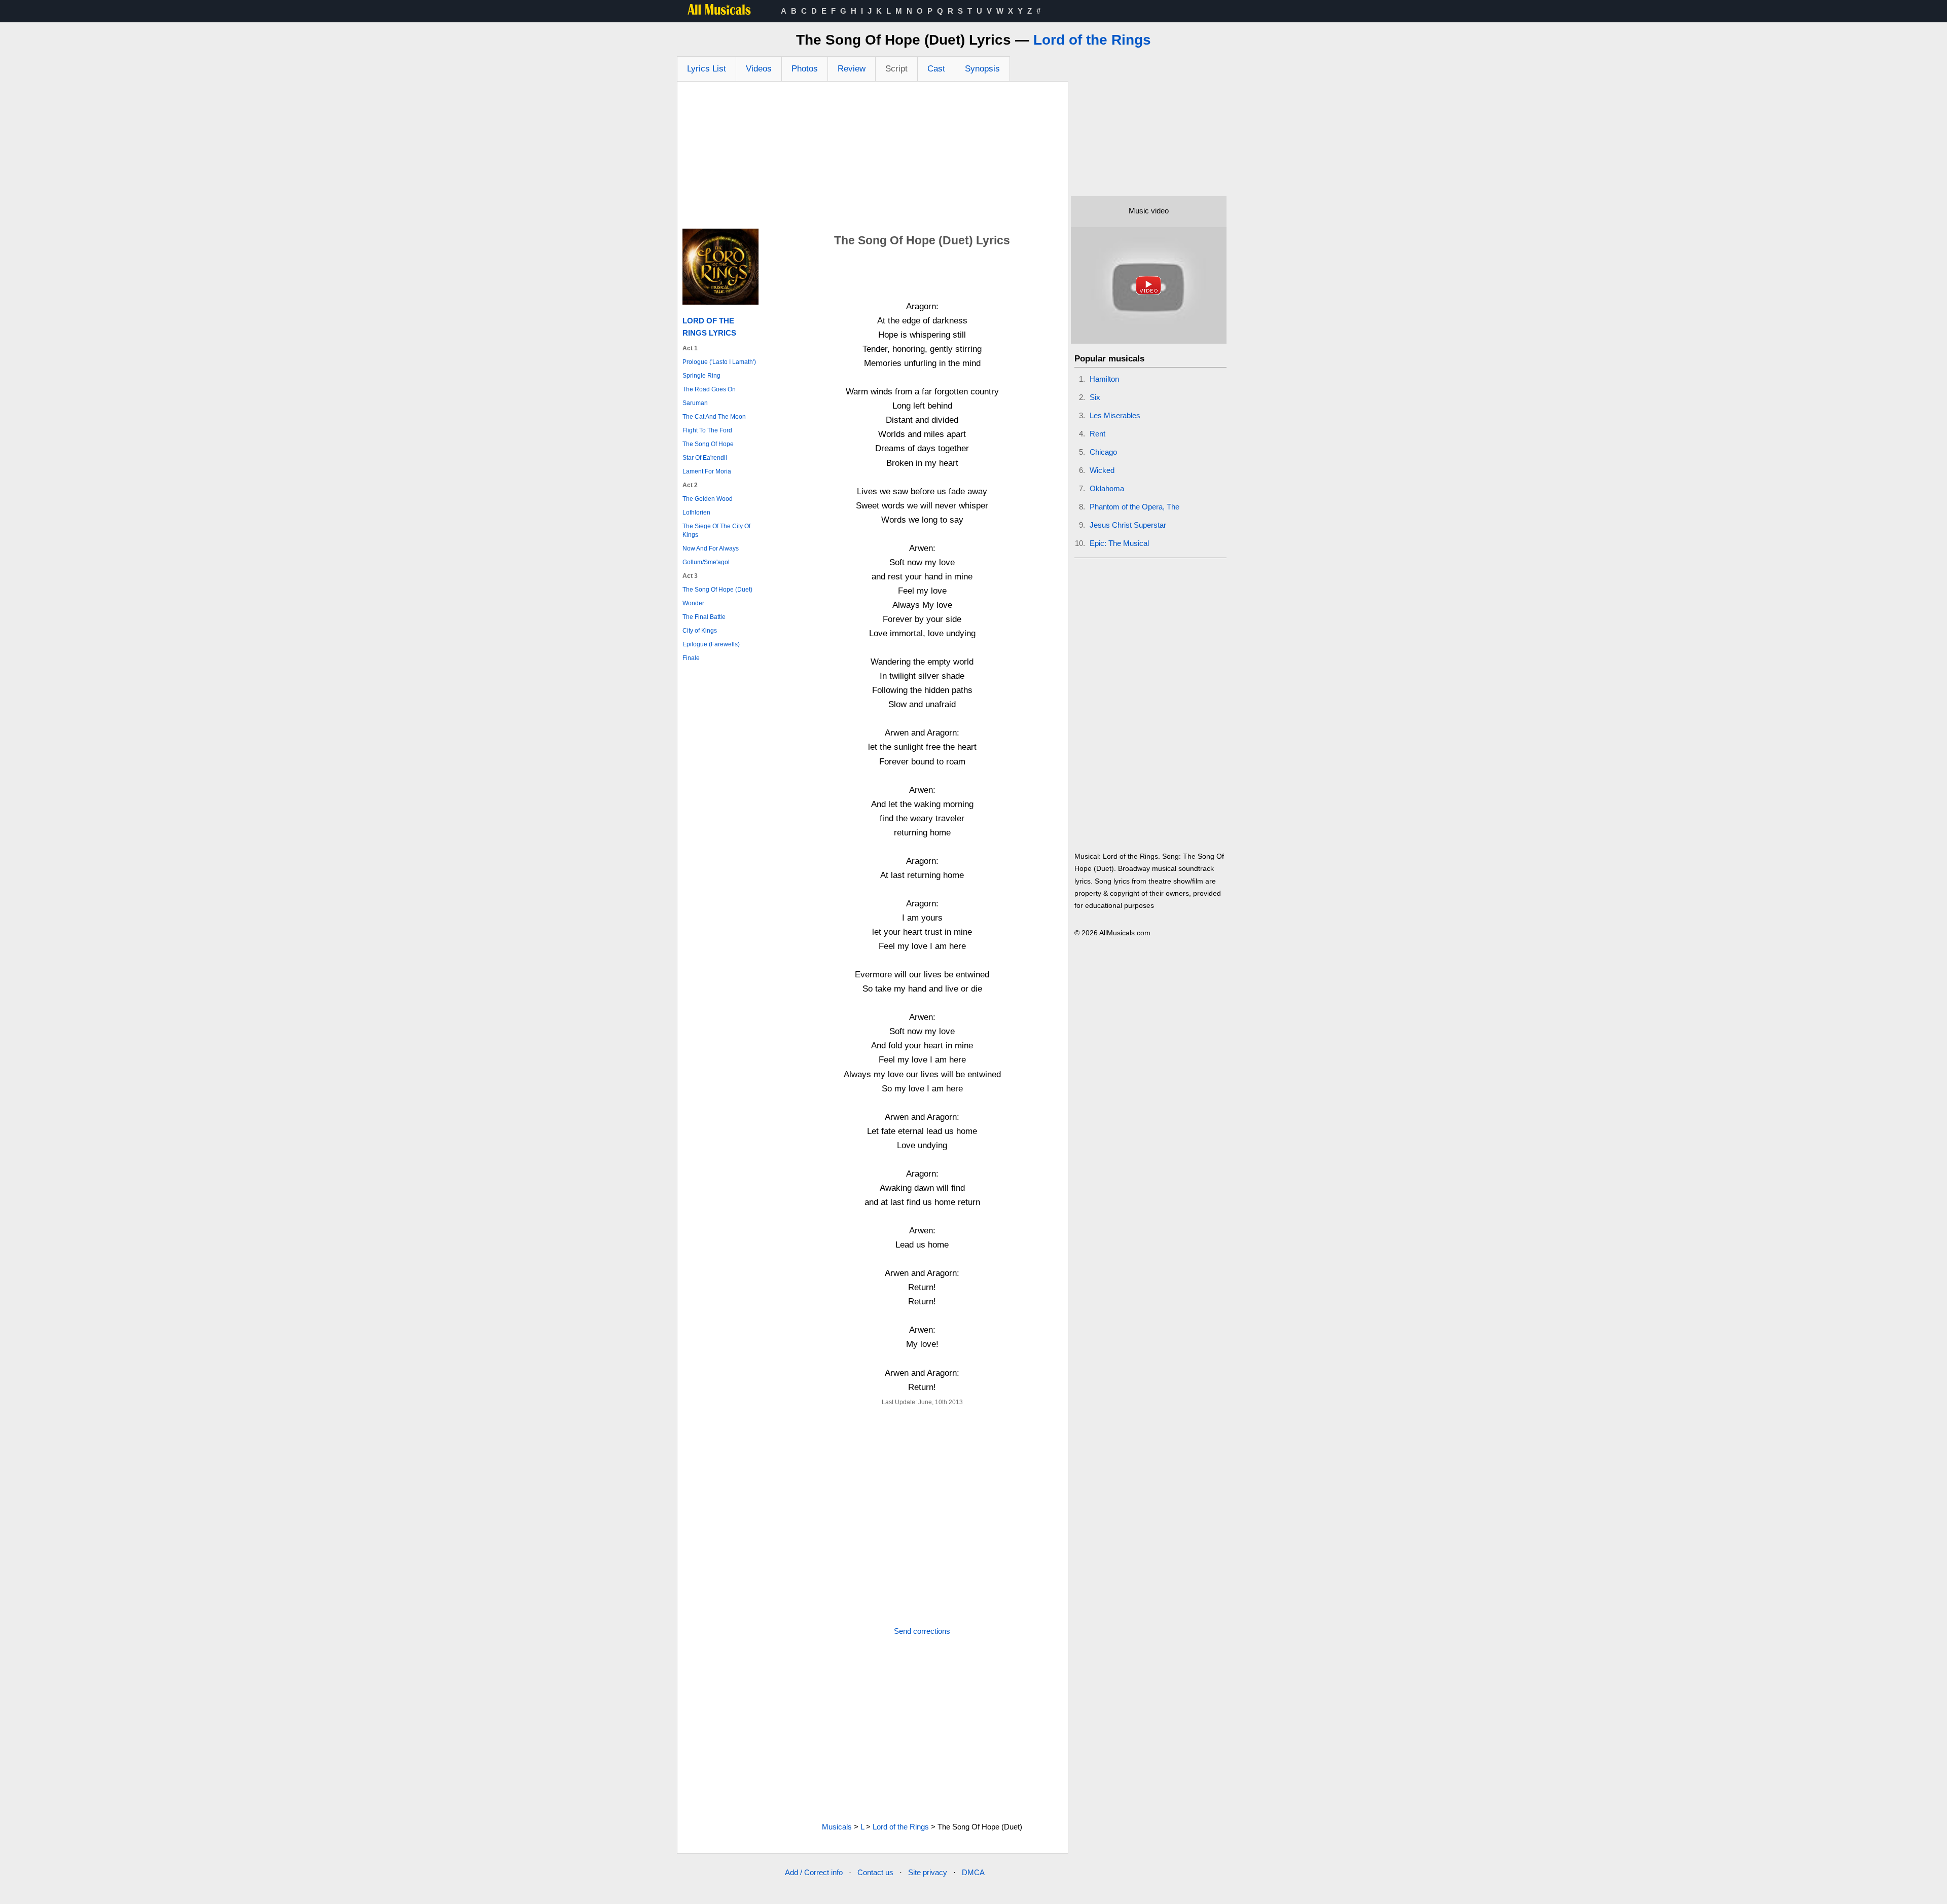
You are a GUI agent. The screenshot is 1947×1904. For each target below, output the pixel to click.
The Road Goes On (709, 389)
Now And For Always (711, 548)
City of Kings (700, 631)
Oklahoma (1107, 488)
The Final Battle (704, 617)
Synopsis (982, 69)
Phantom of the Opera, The (1134, 507)
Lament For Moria (707, 471)
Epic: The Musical (1119, 543)
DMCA (973, 1872)
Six (1095, 397)
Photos (805, 69)
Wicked (1102, 470)
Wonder (693, 603)
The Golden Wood (708, 499)
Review (852, 69)
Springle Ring (701, 376)
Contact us (875, 1872)
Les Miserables (1115, 415)
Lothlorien (696, 512)
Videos (759, 69)
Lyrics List (707, 69)
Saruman (695, 403)
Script (896, 69)
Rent (1097, 434)
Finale (691, 658)
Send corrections (922, 1631)
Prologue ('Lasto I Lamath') (719, 362)
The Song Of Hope (708, 444)
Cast (936, 69)
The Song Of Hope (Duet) (717, 590)
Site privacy (928, 1872)
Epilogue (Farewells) (711, 644)
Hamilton (1104, 379)
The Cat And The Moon (714, 417)
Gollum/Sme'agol (706, 562)
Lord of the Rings (1092, 40)
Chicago (1103, 452)
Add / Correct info (814, 1872)
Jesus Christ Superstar (1128, 525)
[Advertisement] (873, 158)
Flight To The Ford (707, 430)
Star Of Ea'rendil (705, 458)
